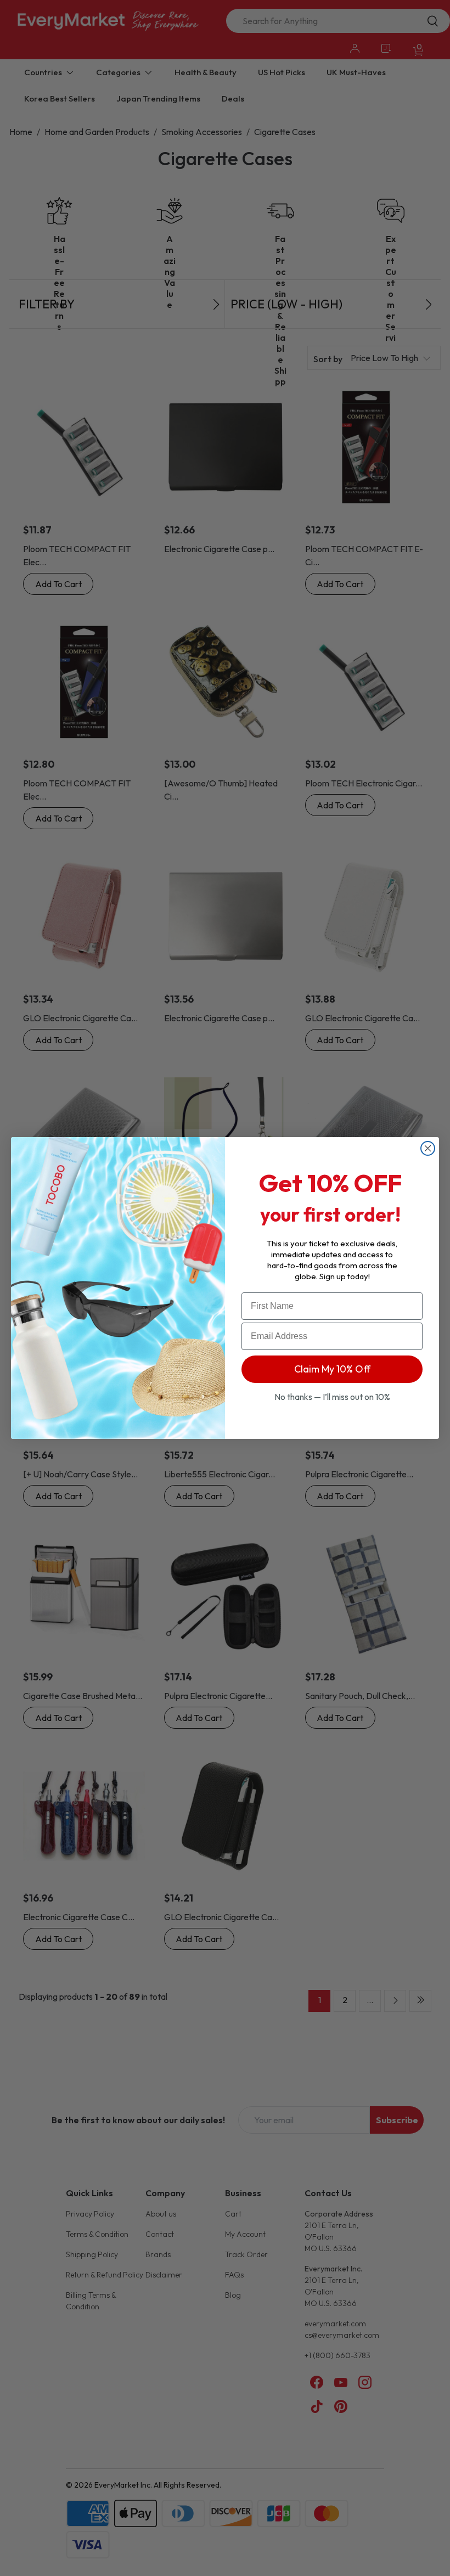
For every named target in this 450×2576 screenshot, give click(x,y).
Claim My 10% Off (332, 1369)
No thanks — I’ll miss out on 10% (332, 1397)
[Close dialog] (428, 1148)
